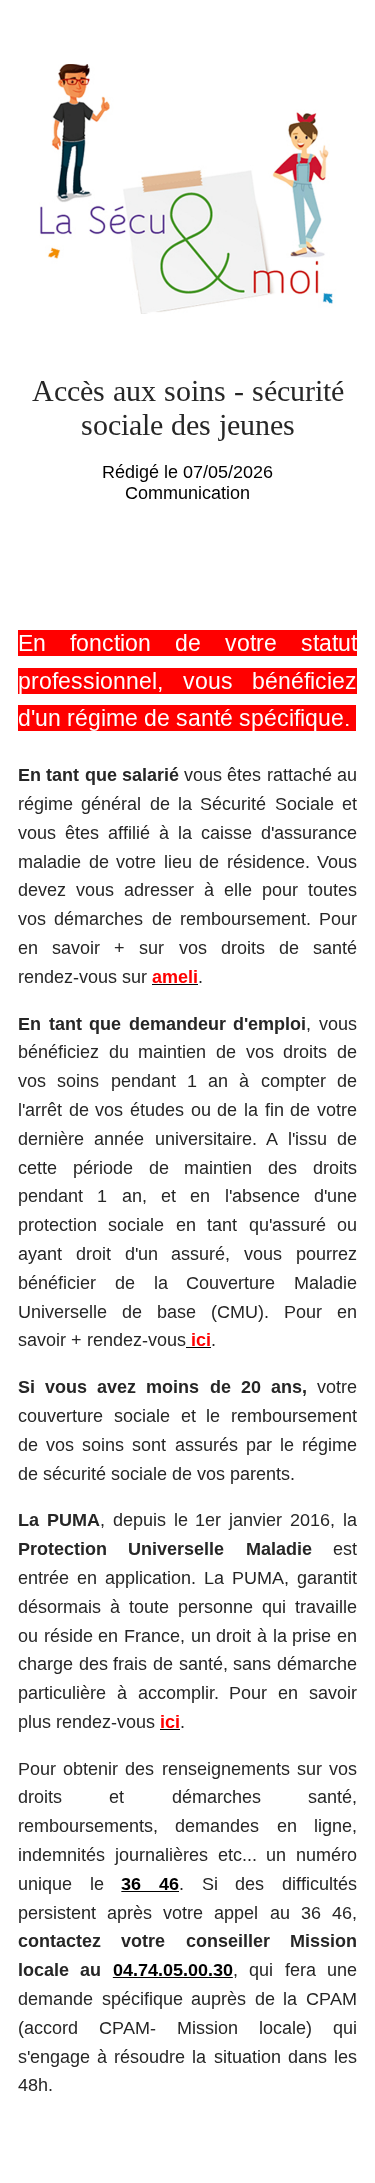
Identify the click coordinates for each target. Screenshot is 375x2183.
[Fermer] (36, 36)
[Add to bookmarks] (285, 562)
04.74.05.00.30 (173, 1970)
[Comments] (333, 562)
